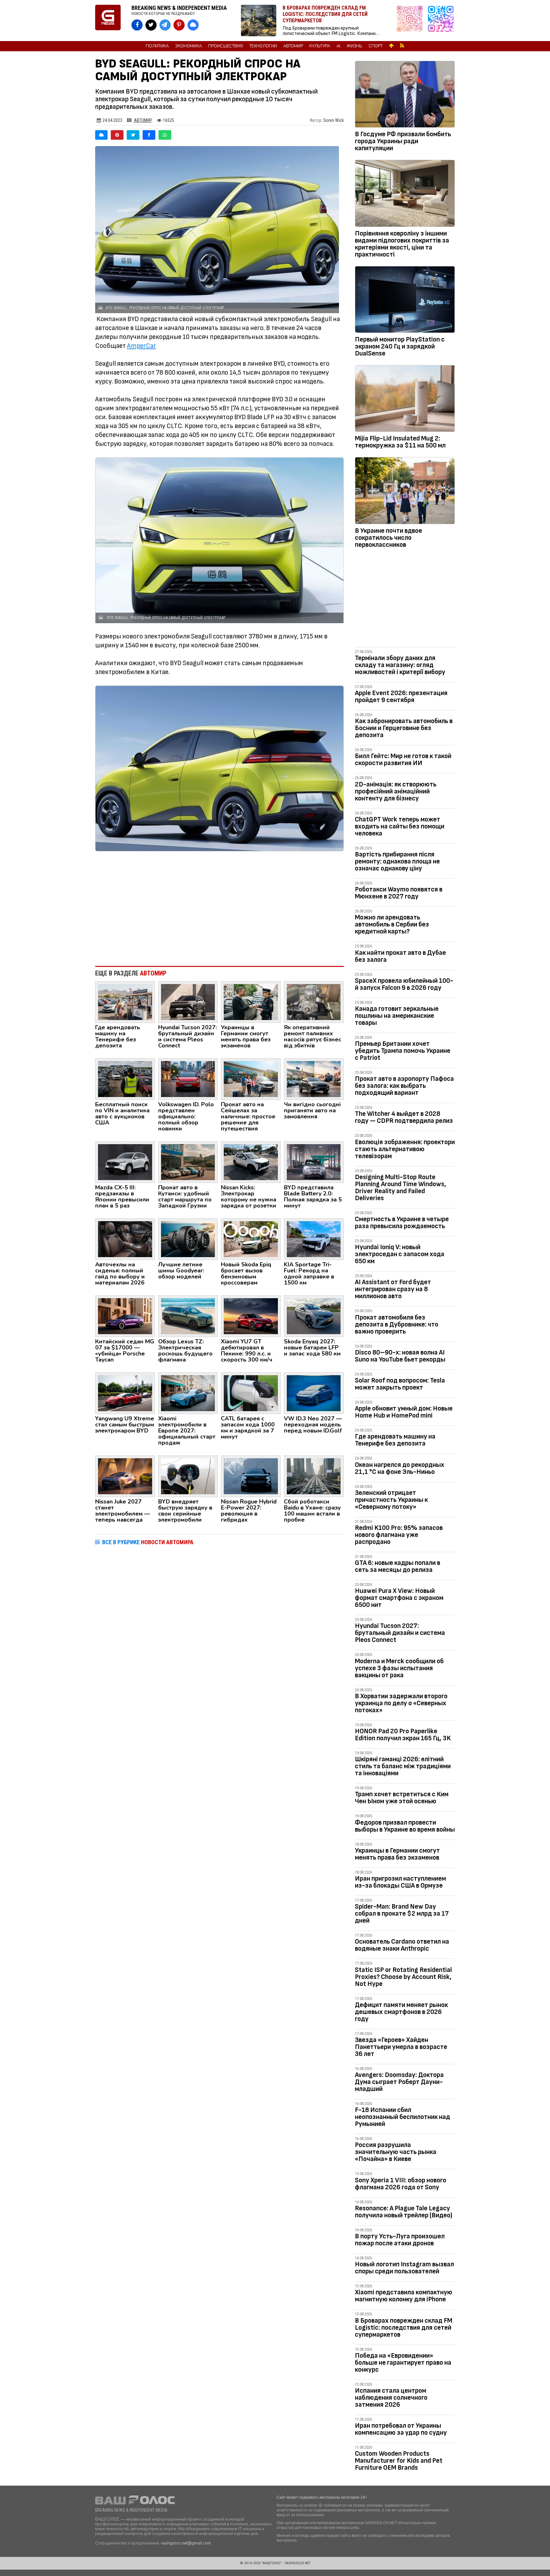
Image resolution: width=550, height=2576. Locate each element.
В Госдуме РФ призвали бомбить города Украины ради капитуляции (403, 141)
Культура (320, 46)
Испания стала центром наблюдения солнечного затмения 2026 (391, 2398)
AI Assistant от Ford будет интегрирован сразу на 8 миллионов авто (393, 1289)
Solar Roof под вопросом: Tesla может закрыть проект (400, 1384)
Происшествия (226, 46)
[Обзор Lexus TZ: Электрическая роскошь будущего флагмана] (188, 1316)
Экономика (188, 46)
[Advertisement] (219, 909)
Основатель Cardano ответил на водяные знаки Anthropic (402, 1945)
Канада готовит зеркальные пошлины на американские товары (397, 1016)
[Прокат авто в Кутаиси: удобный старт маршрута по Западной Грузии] (188, 1162)
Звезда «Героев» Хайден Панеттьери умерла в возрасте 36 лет (401, 2047)
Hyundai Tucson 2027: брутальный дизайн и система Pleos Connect (400, 1633)
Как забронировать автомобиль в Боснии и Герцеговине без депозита (404, 728)
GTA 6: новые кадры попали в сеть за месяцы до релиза (398, 1566)
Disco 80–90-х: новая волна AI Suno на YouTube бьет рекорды (400, 1356)
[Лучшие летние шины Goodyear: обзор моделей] (188, 1239)
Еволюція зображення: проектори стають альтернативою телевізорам (405, 1149)
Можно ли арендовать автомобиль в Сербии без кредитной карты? (392, 924)
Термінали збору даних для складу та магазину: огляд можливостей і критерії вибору (400, 665)
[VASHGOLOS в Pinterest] (179, 25)
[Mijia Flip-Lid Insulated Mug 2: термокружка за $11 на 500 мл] (405, 400)
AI (338, 46)
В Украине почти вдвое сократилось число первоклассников (388, 538)
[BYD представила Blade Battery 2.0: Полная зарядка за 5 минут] (314, 1162)
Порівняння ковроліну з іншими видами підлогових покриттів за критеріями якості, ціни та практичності (402, 244)
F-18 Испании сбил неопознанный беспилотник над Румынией (402, 2117)
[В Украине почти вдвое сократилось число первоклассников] (405, 492)
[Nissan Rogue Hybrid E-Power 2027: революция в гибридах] (251, 1476)
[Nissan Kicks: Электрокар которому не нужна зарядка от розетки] (251, 1162)
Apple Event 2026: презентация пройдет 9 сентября (401, 697)
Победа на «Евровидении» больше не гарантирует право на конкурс (403, 2363)
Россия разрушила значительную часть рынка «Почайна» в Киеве (396, 2152)
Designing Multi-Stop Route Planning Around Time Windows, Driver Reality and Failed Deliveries (401, 1188)
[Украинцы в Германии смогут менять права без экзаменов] (251, 1002)
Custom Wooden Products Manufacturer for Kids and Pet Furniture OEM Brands (399, 2461)
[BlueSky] (101, 135)
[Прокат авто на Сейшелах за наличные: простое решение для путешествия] (251, 1079)
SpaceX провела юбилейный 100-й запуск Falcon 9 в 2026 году (404, 984)
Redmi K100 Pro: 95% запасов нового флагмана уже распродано (399, 1535)
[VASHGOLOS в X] (151, 25)
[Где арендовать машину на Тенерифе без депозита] (125, 1002)
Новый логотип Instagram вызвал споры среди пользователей (404, 2268)
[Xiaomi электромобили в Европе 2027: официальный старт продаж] (188, 1393)
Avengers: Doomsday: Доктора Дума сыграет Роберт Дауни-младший (399, 2082)
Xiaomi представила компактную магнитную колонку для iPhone (404, 2296)
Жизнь (354, 46)
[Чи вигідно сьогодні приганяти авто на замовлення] (314, 1079)
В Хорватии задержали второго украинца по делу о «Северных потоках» (401, 1703)
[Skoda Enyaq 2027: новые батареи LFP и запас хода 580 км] (314, 1316)
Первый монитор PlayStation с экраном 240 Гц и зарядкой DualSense (400, 346)
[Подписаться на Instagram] (411, 21)
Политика (157, 46)
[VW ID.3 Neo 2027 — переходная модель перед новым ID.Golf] (314, 1393)
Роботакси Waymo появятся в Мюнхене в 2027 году (399, 893)
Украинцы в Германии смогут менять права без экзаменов (397, 1854)
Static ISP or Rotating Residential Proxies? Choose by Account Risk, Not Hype (403, 1977)
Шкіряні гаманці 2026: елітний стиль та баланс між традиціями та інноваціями (403, 1766)
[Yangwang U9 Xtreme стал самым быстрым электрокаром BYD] (125, 1393)
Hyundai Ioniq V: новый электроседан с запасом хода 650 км (400, 1254)
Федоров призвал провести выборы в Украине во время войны (405, 1826)
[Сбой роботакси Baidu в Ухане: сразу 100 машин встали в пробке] (314, 1476)
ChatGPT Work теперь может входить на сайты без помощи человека (400, 826)
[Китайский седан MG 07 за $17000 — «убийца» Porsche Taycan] (125, 1316)
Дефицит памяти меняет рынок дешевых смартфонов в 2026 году (401, 2012)
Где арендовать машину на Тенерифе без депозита (395, 1440)
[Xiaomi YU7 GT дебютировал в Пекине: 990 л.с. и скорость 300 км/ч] (251, 1316)
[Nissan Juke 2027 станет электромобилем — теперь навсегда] (125, 1476)
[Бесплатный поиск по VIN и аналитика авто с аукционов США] (125, 1079)
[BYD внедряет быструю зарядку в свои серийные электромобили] (188, 1476)
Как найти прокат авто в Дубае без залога (400, 956)
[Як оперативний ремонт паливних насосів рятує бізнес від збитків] (314, 1002)
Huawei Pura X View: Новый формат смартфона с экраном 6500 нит (399, 1598)
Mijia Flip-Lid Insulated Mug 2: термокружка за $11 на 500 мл (400, 442)
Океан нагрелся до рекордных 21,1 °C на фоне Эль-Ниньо (400, 1468)
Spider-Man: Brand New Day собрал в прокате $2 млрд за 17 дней (402, 1914)
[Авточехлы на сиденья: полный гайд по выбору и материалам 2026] (125, 1239)
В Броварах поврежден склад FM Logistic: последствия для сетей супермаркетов (404, 2328)
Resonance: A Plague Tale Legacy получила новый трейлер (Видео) (404, 2212)
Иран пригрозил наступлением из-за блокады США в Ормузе (400, 1882)
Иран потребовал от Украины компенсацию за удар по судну (401, 2429)
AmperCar (141, 346)
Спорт (376, 46)
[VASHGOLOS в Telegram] (165, 25)
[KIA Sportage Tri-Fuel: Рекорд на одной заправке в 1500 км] (314, 1239)
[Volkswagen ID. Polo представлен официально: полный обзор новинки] (188, 1079)
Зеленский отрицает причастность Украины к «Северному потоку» (391, 1500)
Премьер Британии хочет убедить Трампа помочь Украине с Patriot (403, 1051)
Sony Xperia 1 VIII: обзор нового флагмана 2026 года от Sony (401, 2184)
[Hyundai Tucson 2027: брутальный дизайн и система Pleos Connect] (188, 1002)
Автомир (293, 46)
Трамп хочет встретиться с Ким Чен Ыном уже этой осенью (402, 1798)
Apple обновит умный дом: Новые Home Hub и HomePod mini (404, 1412)
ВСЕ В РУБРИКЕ (148, 1542)
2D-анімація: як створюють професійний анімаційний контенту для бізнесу (396, 791)
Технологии (263, 46)
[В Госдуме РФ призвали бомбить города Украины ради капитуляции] (405, 95)
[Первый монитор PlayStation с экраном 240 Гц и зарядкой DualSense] (405, 301)
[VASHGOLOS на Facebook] (137, 25)
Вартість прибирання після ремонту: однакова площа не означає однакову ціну (397, 861)
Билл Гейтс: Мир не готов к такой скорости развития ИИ (403, 760)
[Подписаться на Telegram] (441, 21)
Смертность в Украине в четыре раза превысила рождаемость (402, 1223)
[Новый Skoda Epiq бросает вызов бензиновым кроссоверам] (251, 1239)
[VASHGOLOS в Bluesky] (193, 25)
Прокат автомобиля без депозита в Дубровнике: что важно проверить (397, 1324)
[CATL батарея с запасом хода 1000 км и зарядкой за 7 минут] (251, 1393)
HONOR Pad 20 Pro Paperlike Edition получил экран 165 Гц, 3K (403, 1735)
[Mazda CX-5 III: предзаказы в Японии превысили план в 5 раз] (125, 1162)
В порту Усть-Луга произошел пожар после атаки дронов (400, 2240)
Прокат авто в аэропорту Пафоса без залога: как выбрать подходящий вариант (404, 1086)
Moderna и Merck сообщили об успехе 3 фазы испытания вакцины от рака (399, 1668)
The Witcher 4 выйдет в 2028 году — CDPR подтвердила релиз (404, 1117)
